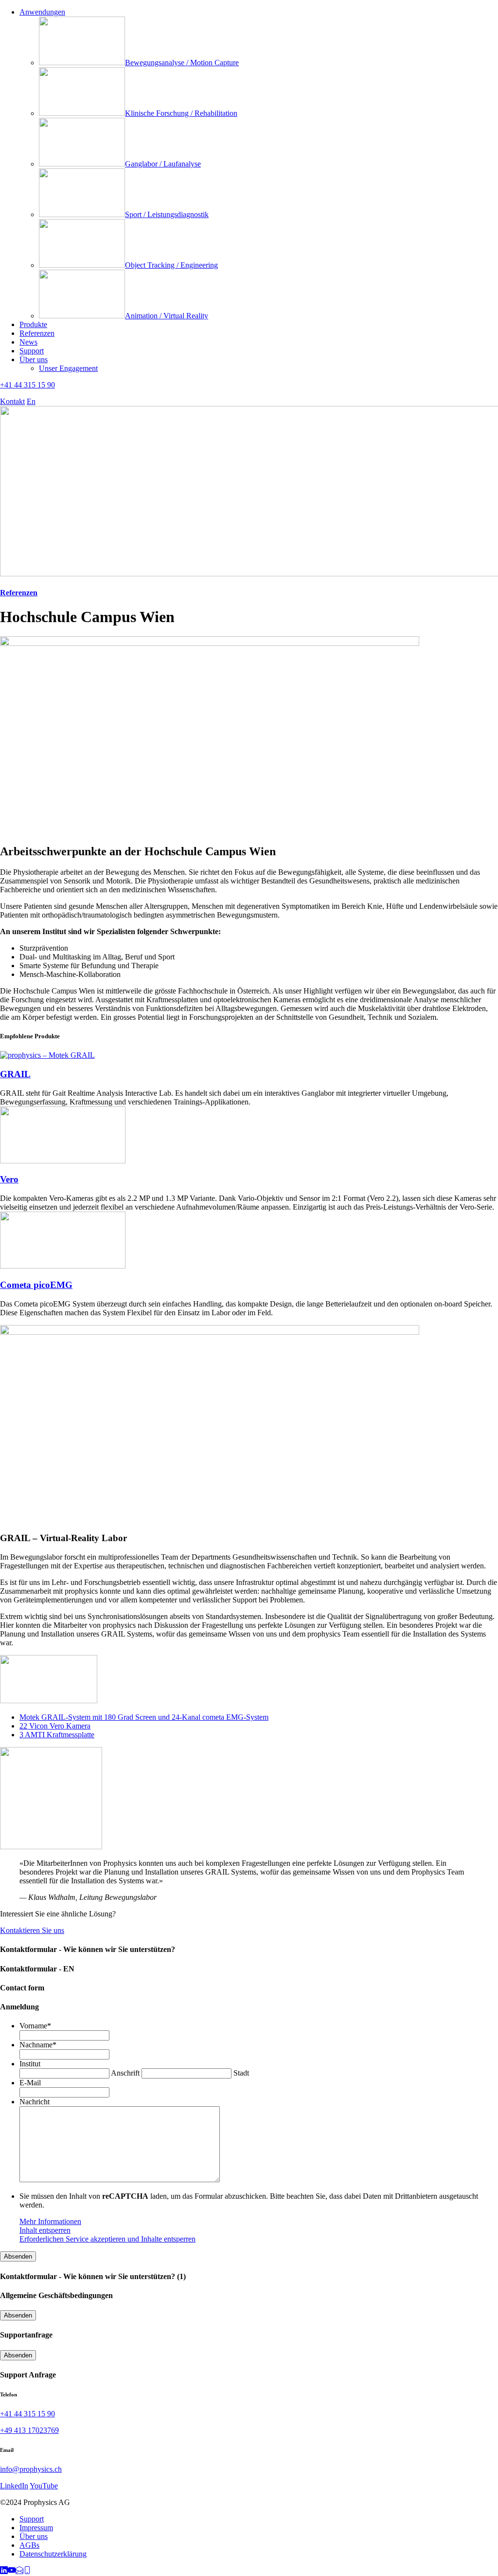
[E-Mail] (19, 2571)
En (31, 401)
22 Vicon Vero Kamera (55, 1726)
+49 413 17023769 (29, 2430)
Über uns (34, 359)
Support (32, 351)
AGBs (29, 2545)
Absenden (18, 2256)
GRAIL (15, 1074)
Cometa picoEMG (36, 1285)
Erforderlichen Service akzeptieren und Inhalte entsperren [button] (107, 2239)
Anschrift (125, 2073)
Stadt (241, 2073)
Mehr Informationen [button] (50, 2221)
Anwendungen (42, 12)
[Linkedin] (4, 2571)
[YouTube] (12, 2571)
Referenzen (37, 333)
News (28, 342)
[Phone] (27, 2571)
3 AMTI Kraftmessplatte (57, 1735)
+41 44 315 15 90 (27, 385)
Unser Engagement (68, 368)
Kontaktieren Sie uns (32, 1930)
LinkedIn (14, 2486)
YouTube (44, 2486)
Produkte (33, 324)
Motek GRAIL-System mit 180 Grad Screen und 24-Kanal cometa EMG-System (144, 1717)
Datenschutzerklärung (53, 2554)
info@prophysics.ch (31, 2469)
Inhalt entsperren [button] (45, 2230)
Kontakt (12, 401)
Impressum (36, 2528)
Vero (9, 1179)
